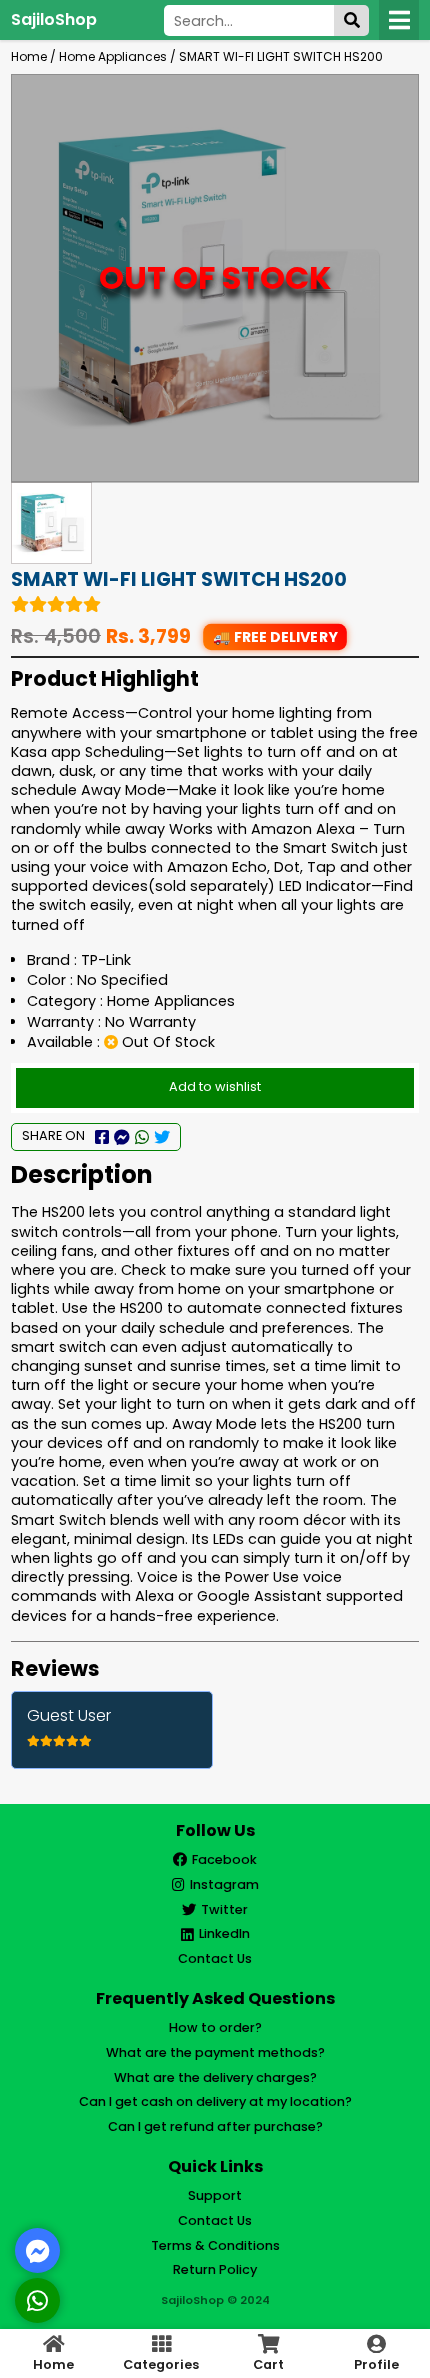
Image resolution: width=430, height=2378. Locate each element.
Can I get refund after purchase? (215, 2126)
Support (215, 2195)
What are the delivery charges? (215, 2077)
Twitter (224, 1909)
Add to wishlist (215, 1086)
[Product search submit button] (351, 20)
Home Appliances (113, 56)
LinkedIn (224, 1933)
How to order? (215, 2027)
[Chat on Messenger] (38, 2251)
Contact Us (215, 1958)
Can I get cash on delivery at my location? (215, 2101)
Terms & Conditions (215, 2245)
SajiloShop (54, 19)
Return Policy (215, 2269)
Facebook (224, 1859)
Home (29, 56)
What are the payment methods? (215, 2052)
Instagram (224, 1884)
